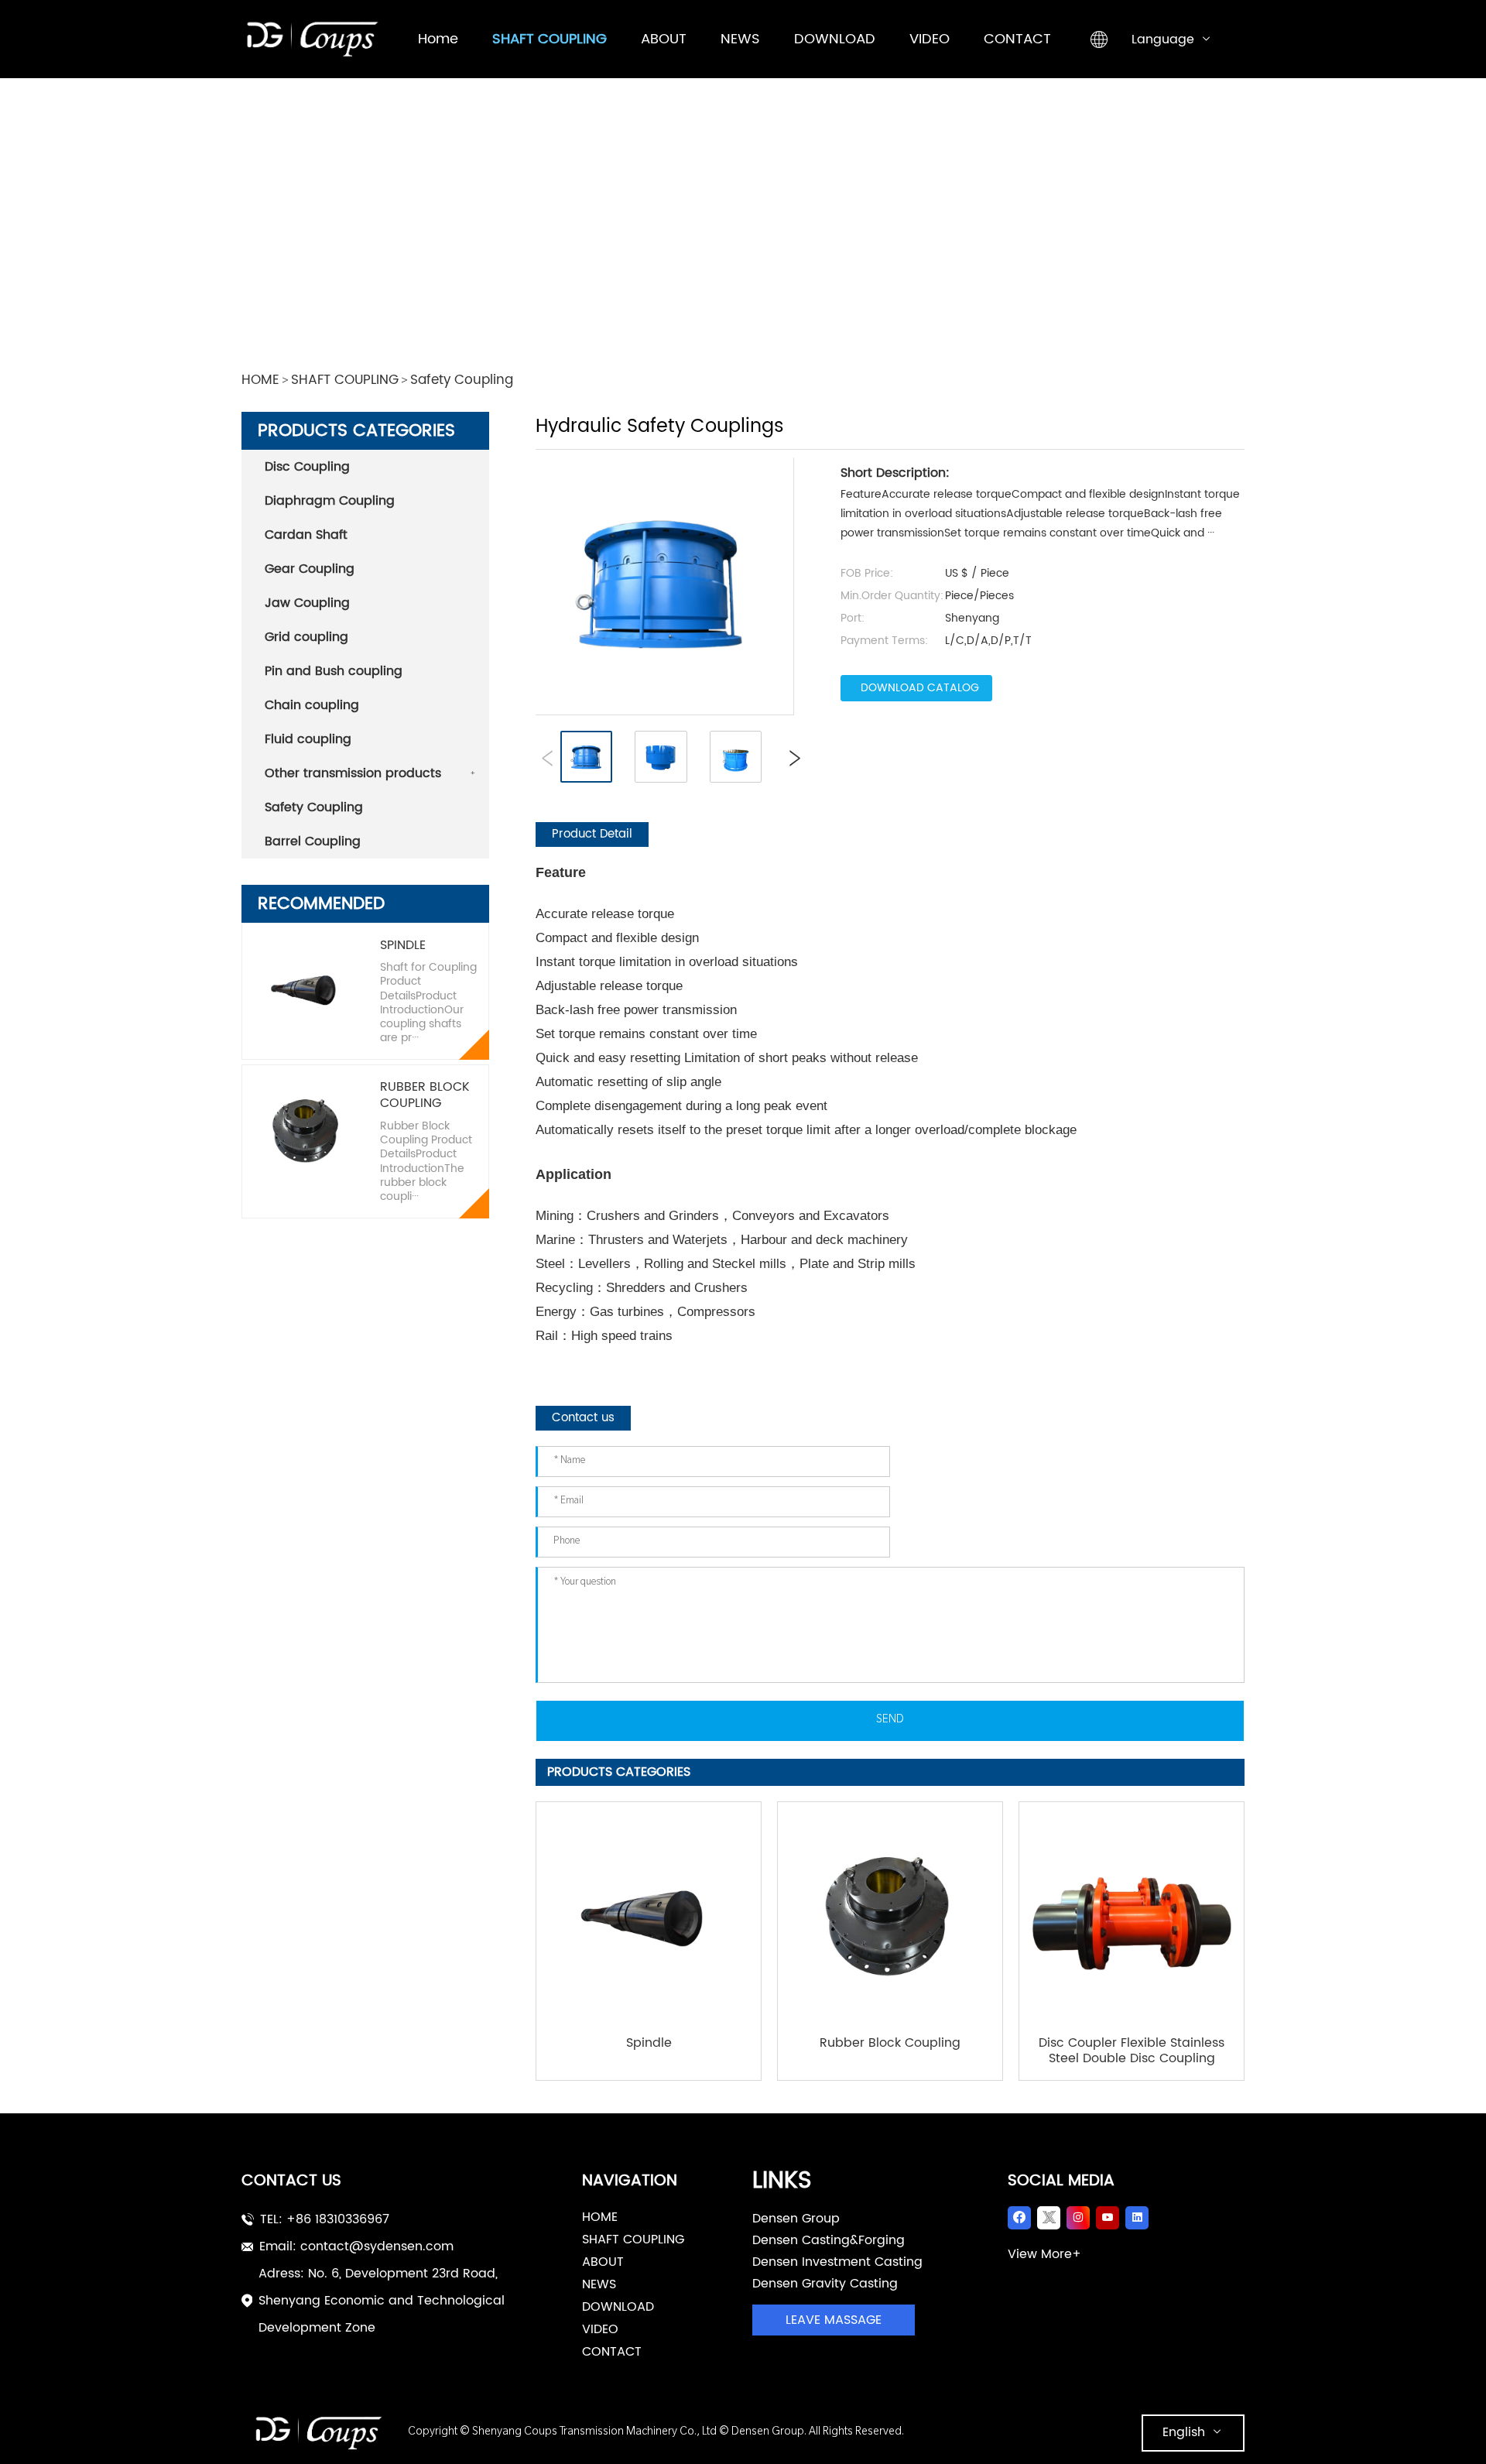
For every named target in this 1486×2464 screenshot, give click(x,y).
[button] (791, 757)
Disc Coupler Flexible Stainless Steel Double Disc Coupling (1132, 2051)
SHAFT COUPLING (345, 381)
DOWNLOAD (618, 2307)
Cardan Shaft (306, 535)
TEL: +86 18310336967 (325, 2219)
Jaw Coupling (307, 603)
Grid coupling (306, 637)
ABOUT (603, 2262)
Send (890, 1721)
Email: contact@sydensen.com (356, 2246)
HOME (260, 381)
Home (600, 2217)
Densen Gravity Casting (825, 2284)
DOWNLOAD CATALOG (920, 688)
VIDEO (600, 2329)
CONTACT (612, 2352)
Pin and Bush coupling (334, 671)
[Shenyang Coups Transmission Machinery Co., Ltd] (325, 2433)
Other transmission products (353, 773)
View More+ (1044, 2254)
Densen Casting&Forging (829, 2240)
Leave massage (834, 2320)
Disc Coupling (307, 467)
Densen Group (796, 2219)
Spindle (403, 946)
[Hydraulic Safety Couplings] (661, 582)
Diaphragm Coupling (330, 501)
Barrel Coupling (313, 841)
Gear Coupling (310, 569)
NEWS (599, 2284)
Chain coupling (312, 705)
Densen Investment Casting (837, 2262)
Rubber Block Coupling (425, 1095)
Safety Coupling (462, 381)
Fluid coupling (308, 739)
